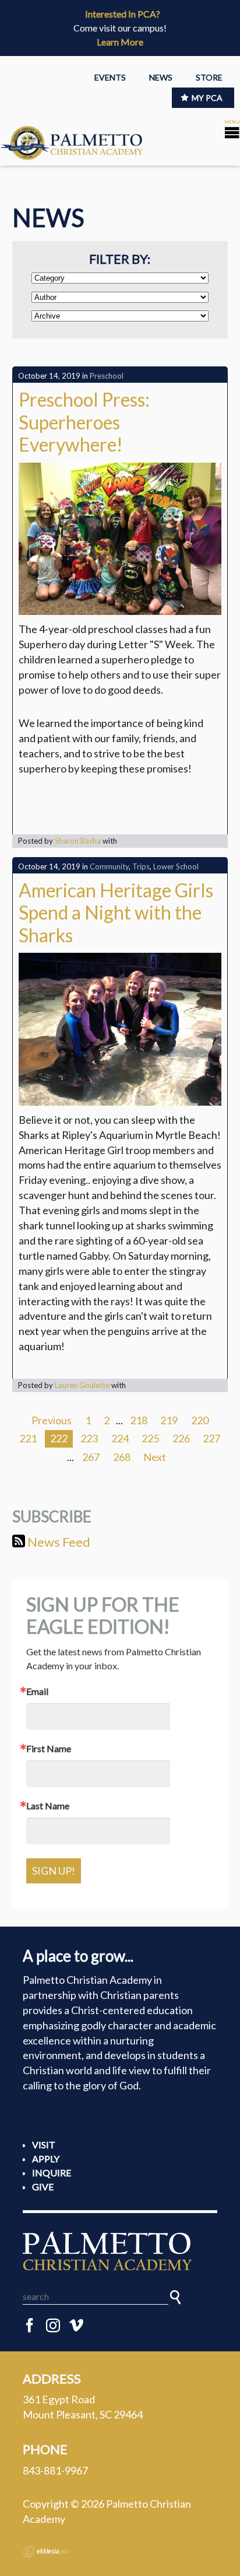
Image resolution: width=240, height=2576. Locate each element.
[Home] (120, 2251)
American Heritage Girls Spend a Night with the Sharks (116, 913)
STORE (209, 77)
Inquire (52, 2173)
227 (211, 1438)
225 (150, 1438)
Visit (44, 2145)
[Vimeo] (76, 2326)
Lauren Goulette (82, 1385)
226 (181, 1438)
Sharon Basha (78, 841)
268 (122, 1457)
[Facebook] (30, 2326)
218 (139, 1420)
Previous (52, 1420)
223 (89, 1438)
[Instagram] (53, 2326)
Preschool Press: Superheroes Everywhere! (84, 422)
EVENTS (110, 77)
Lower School (176, 866)
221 (28, 1438)
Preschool (107, 376)
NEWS (161, 77)
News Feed (58, 1542)
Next (155, 1457)
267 (91, 1457)
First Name (49, 1749)
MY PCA (207, 98)
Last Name (48, 1806)
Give (43, 2187)
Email (37, 1691)
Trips (141, 866)
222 (59, 1438)
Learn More (120, 42)
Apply (46, 2159)
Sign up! (54, 1871)
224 (120, 1438)
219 (169, 1420)
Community (109, 866)
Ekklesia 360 (46, 2551)
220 (200, 1420)
